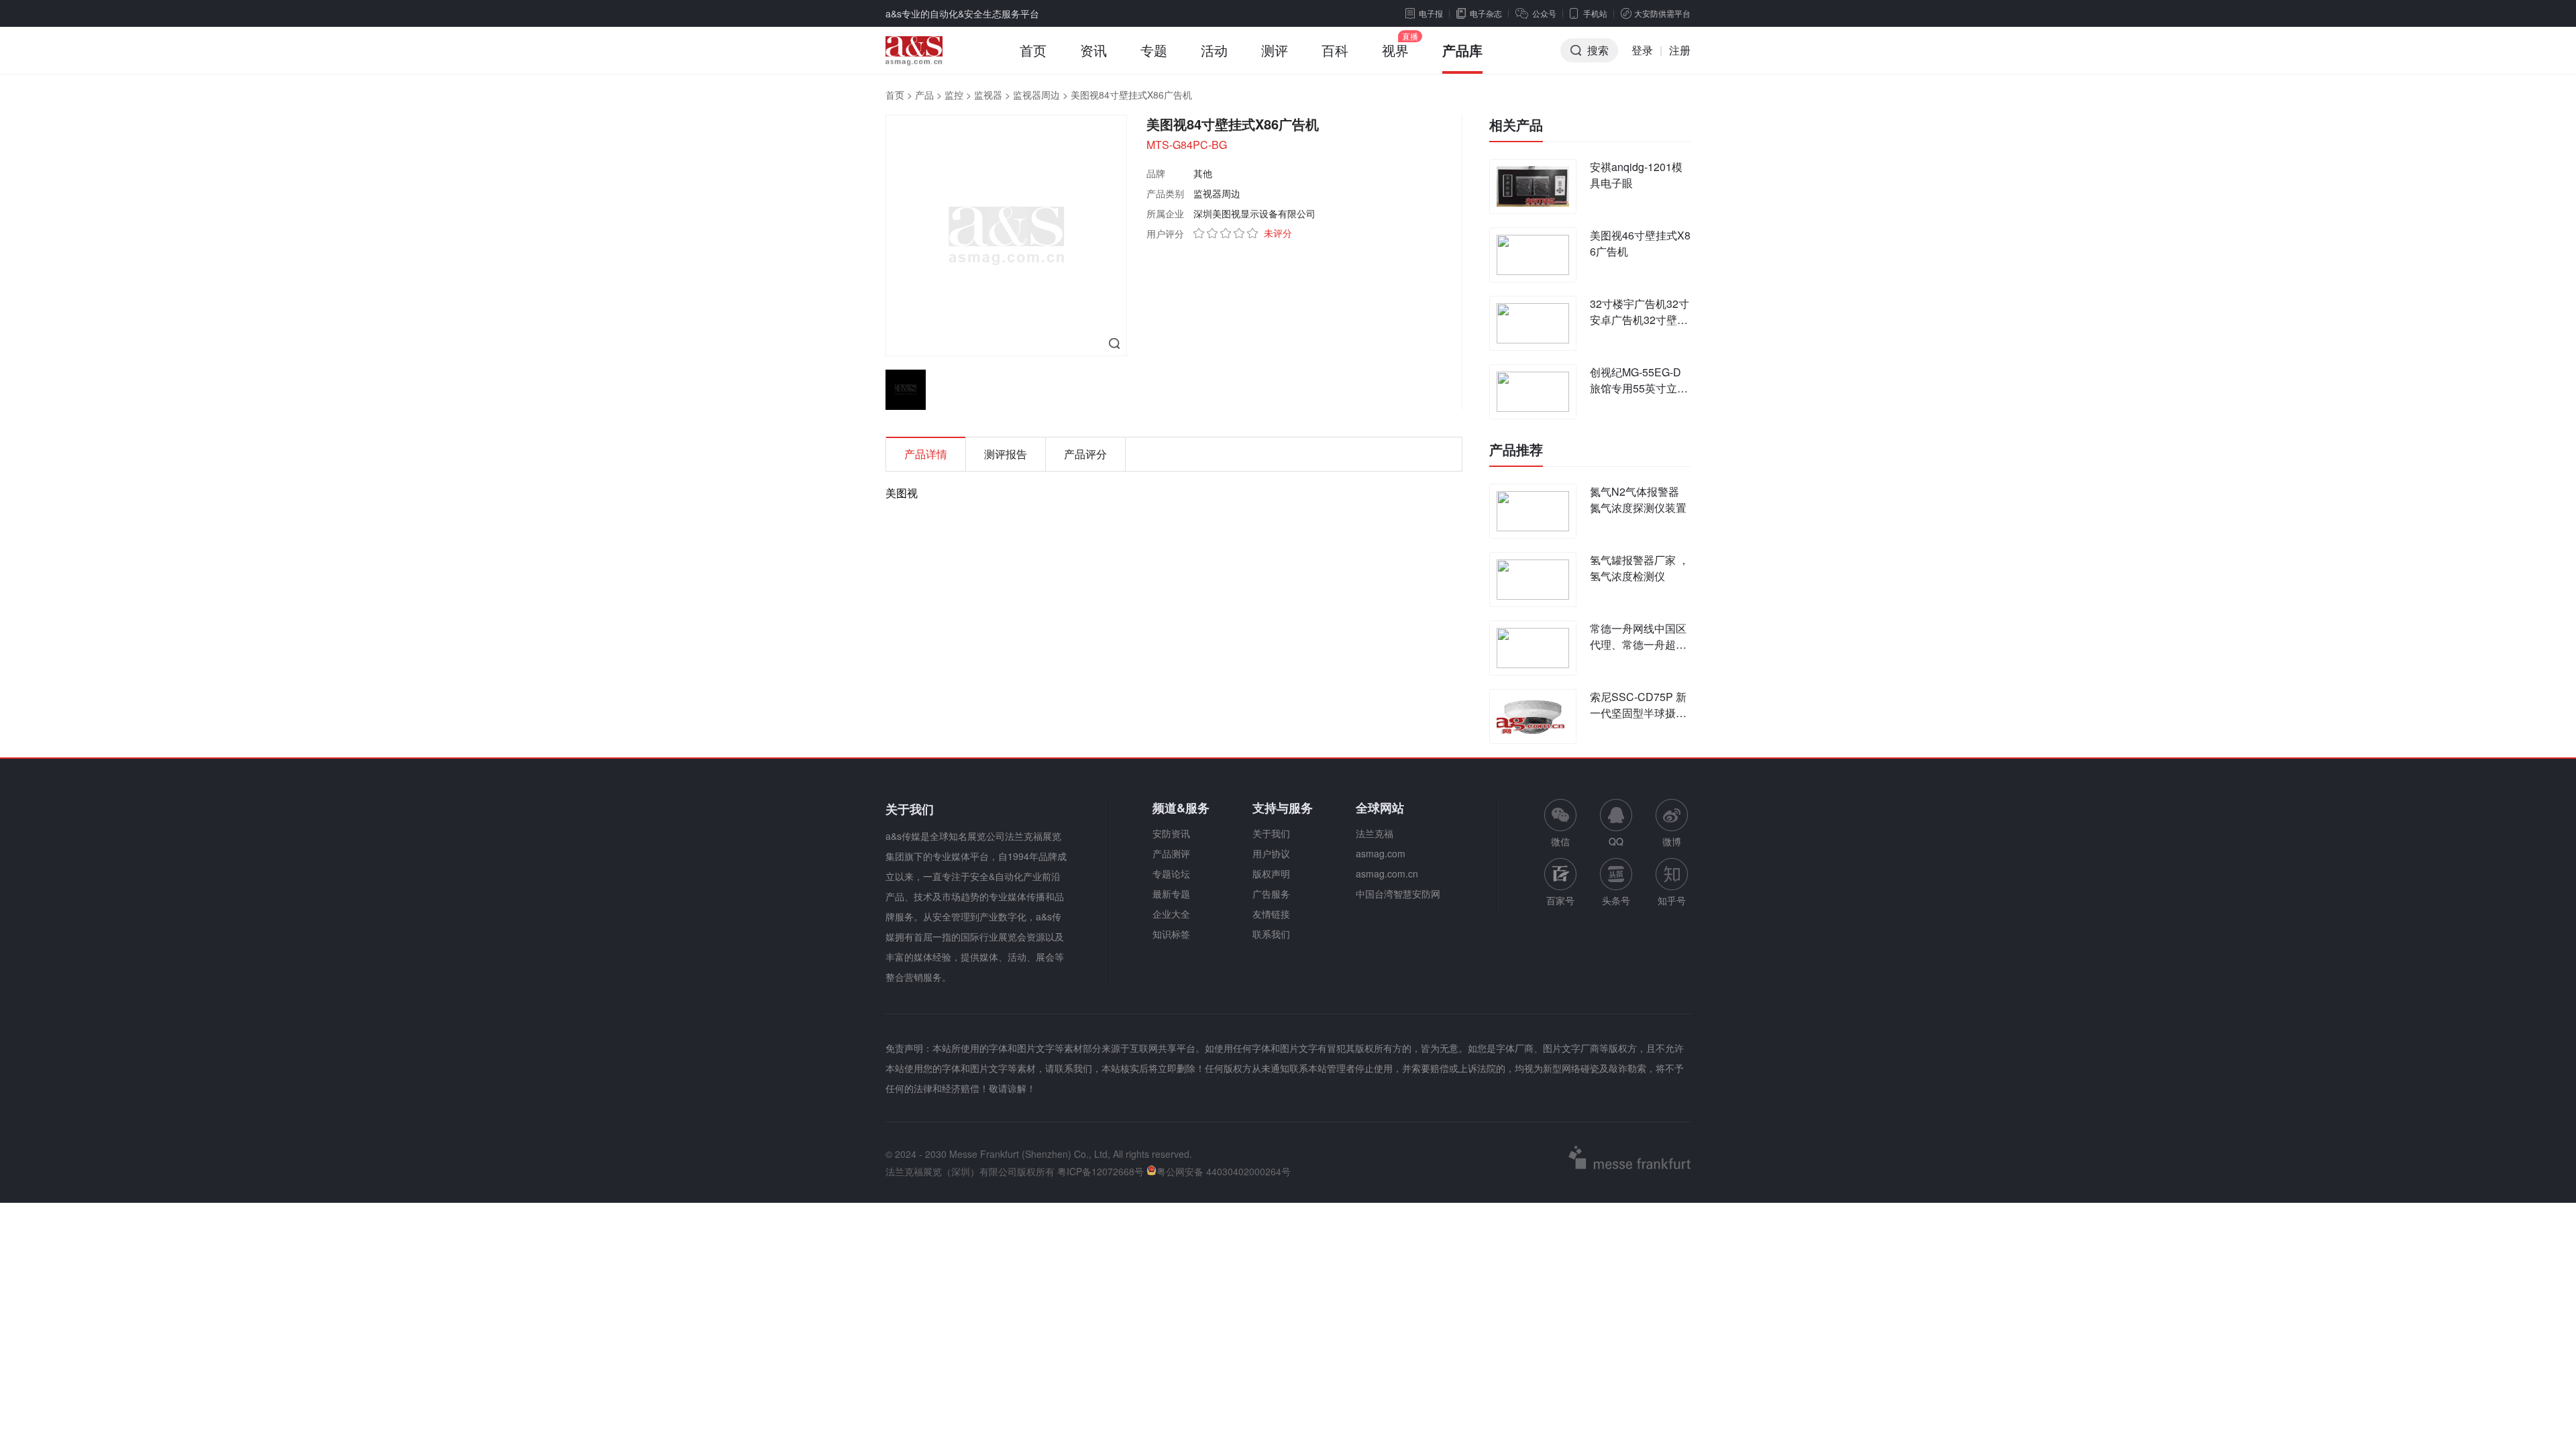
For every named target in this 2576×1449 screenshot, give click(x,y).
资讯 (1093, 50)
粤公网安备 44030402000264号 (1224, 1171)
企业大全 (1171, 914)
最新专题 (1171, 894)
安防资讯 (1171, 833)
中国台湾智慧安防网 (1398, 894)
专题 (1154, 50)
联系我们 (1271, 934)
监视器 (988, 95)
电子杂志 (1486, 13)
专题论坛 (1171, 873)
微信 (1560, 823)
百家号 (1560, 900)
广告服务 (1271, 894)
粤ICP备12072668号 (1101, 1171)
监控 (954, 95)
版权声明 (1271, 873)
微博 (1672, 841)
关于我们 (1271, 833)
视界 (1395, 50)
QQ (1616, 841)
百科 (1335, 50)
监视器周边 (1036, 95)
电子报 (1431, 13)
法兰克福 (1375, 833)
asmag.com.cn (1387, 873)
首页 (1033, 50)
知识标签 (1171, 934)
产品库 (1462, 50)
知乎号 (1672, 900)
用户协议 (1271, 853)
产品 (924, 95)
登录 (1642, 50)
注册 (1680, 50)
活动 (1214, 50)
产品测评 (1171, 853)
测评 (1275, 50)
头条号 (1616, 900)
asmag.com (1381, 853)
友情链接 (1271, 914)
